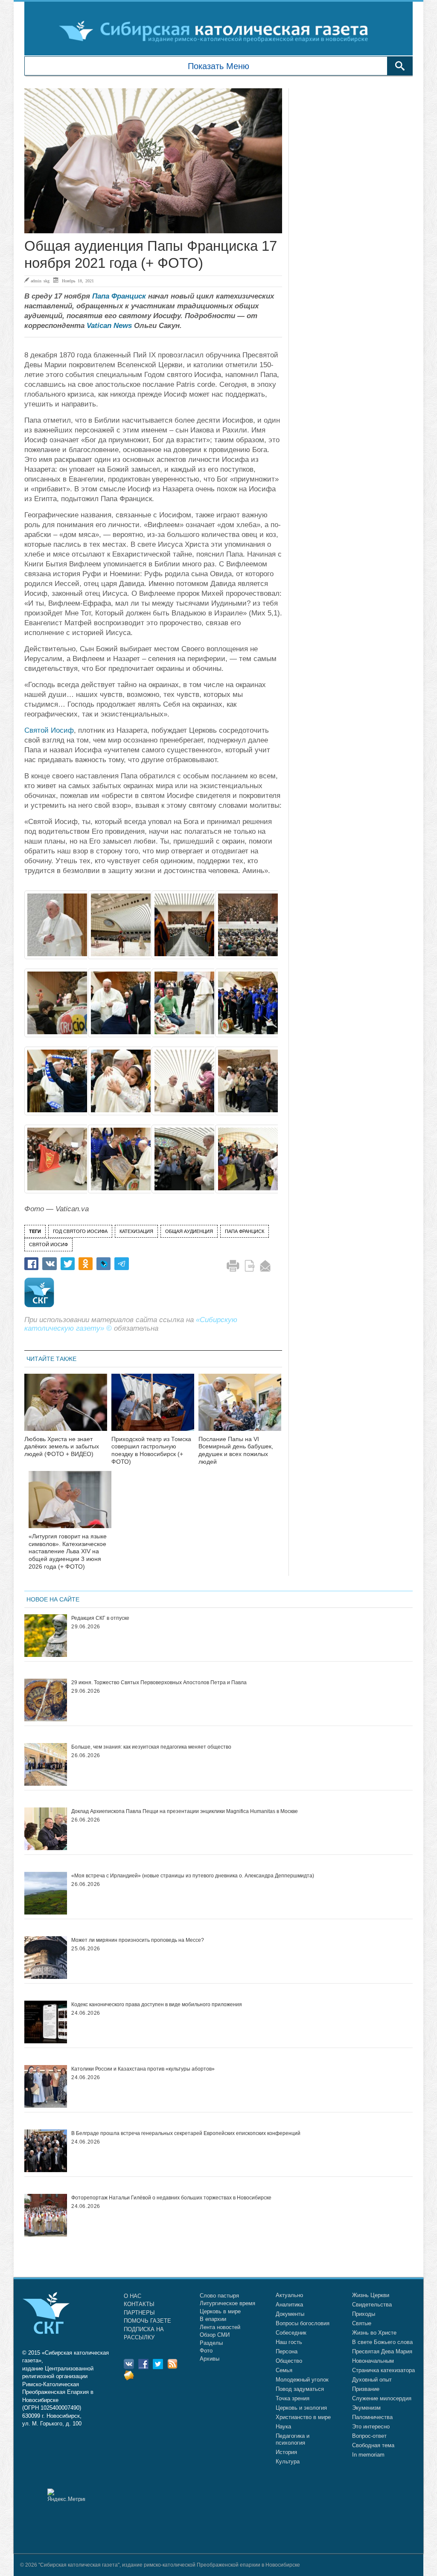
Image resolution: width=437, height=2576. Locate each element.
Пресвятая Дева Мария (382, 2351)
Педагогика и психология (293, 2439)
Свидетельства (372, 2305)
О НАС (133, 2296)
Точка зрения (293, 2398)
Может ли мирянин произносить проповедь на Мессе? (138, 1940)
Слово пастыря (219, 2296)
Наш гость (289, 2342)
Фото (206, 2351)
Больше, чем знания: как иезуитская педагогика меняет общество (151, 1747)
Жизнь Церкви (371, 2295)
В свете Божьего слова (382, 2342)
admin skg (40, 281)
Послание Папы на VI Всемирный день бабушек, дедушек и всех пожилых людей (236, 1450)
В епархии (213, 2319)
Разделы (211, 2343)
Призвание (366, 2389)
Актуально (289, 2295)
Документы (290, 2314)
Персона (287, 2351)
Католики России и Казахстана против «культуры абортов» (143, 2069)
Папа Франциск (119, 296)
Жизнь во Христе (374, 2333)
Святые (362, 2323)
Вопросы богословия (303, 2323)
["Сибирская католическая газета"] (217, 31)
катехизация (136, 1231)
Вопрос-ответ (369, 2436)
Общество (289, 2361)
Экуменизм (366, 2408)
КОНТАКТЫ (139, 2304)
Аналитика (289, 2305)
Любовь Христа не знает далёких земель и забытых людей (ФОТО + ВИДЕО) (62, 1447)
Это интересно (371, 2427)
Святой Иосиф (49, 730)
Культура (288, 2461)
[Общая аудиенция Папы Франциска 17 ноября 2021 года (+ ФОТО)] (153, 161)
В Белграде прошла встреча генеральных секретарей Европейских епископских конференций (186, 2133)
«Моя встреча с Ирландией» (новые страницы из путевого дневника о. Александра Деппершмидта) (193, 1876)
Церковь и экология (301, 2408)
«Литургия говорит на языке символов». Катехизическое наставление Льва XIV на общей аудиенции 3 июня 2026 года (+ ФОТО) (68, 1551)
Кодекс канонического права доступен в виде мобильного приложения (157, 2005)
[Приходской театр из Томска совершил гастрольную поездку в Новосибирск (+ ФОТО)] (153, 1408)
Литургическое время (227, 2303)
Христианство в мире (303, 2417)
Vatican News (109, 326)
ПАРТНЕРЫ (139, 2313)
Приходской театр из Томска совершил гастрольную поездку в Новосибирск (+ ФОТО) (151, 1450)
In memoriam (368, 2455)
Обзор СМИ (215, 2335)
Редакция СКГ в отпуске (100, 1618)
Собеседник (291, 2333)
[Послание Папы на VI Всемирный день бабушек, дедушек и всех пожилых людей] (240, 1408)
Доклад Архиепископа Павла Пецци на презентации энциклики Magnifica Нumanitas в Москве (185, 1811)
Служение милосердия (382, 2398)
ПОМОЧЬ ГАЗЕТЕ (147, 2321)
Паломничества (372, 2417)
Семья (284, 2370)
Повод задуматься (300, 2389)
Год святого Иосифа (80, 1231)
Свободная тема (373, 2445)
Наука (283, 2427)
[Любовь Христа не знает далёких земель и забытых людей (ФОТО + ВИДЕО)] (66, 1408)
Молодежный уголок (302, 2380)
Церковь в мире (220, 2311)
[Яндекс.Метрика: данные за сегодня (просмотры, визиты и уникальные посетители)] (66, 2495)
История (286, 2452)
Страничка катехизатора (383, 2370)
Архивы (210, 2359)
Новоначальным (373, 2361)
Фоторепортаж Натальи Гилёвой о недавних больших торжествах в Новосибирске (171, 2198)
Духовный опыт (372, 2380)
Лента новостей (220, 2327)
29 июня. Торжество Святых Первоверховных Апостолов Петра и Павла (159, 1683)
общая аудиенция (189, 1231)
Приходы (364, 2314)
